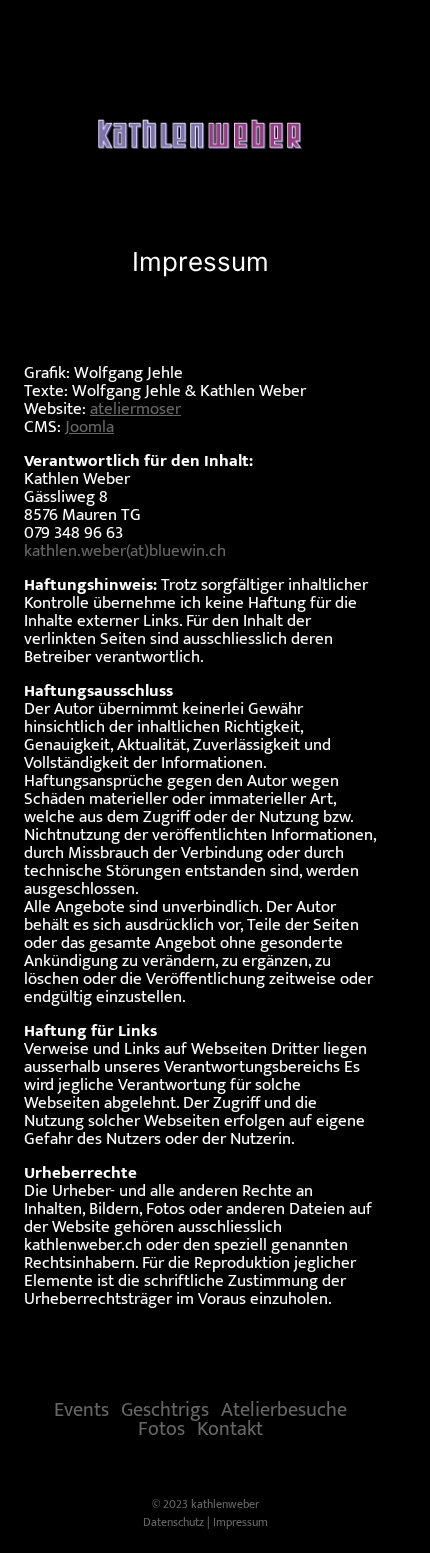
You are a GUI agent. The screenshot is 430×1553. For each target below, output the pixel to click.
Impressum (240, 1522)
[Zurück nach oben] (374, 1518)
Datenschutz (173, 1522)
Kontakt (230, 1429)
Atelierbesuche (284, 1410)
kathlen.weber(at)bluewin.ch (125, 551)
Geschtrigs (165, 1410)
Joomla (89, 427)
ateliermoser (135, 409)
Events (81, 1410)
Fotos (161, 1429)
